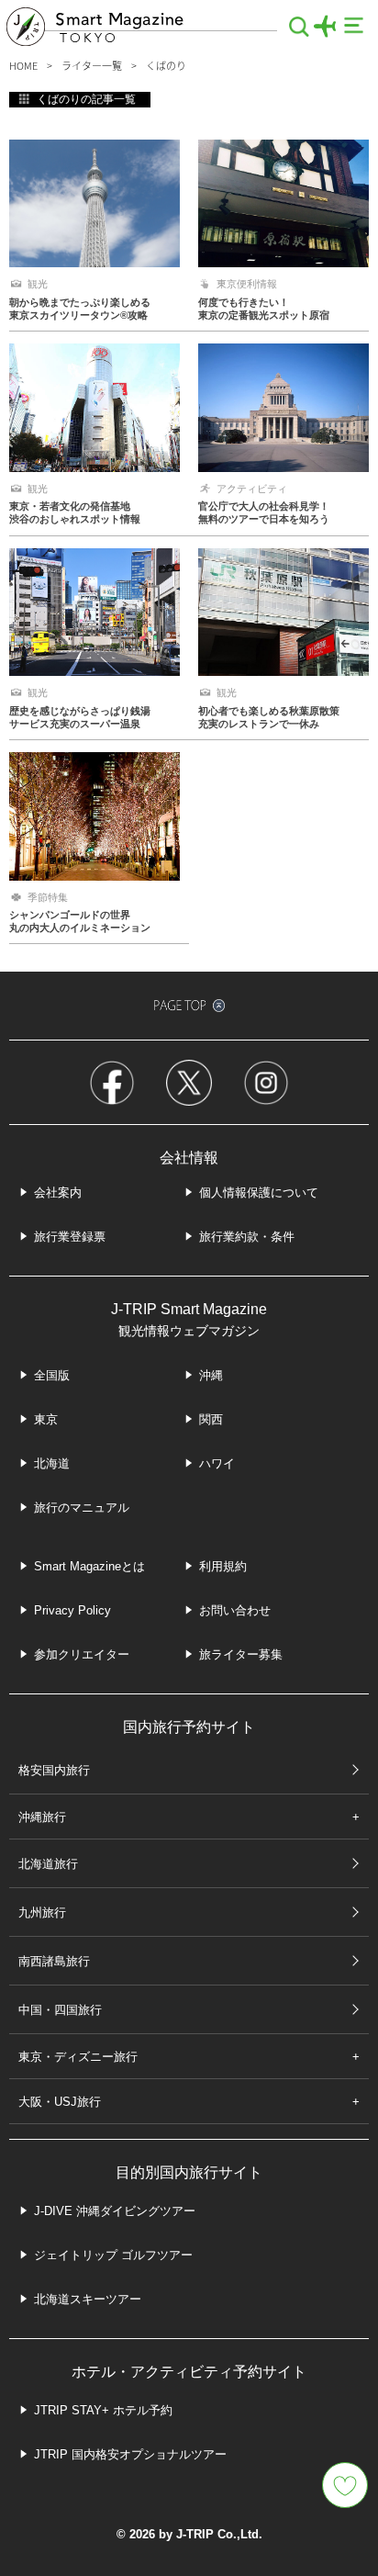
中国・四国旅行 (60, 2010)
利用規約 (223, 1566)
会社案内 (58, 1192)
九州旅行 (42, 1912)
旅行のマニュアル (82, 1507)
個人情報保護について (259, 1192)
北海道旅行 (48, 1864)
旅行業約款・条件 (247, 1237)
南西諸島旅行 (54, 1961)
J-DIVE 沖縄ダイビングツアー (115, 2211)
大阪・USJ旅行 (60, 2102)
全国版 (52, 1375)
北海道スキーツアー (88, 2299)
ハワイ (217, 1463)
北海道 (52, 1463)
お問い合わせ (235, 1610)
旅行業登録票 (70, 1237)
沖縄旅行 (42, 1817)
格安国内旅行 (54, 1770)
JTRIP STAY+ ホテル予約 (103, 2410)
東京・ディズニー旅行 (78, 2057)
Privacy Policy (72, 1610)
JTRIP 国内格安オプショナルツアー (130, 2454)
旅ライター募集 (241, 1654)
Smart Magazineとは (89, 1566)
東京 (46, 1419)
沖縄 (211, 1375)
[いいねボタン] (345, 2485)
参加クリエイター (82, 1654)
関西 (211, 1419)
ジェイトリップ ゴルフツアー (113, 2255)
